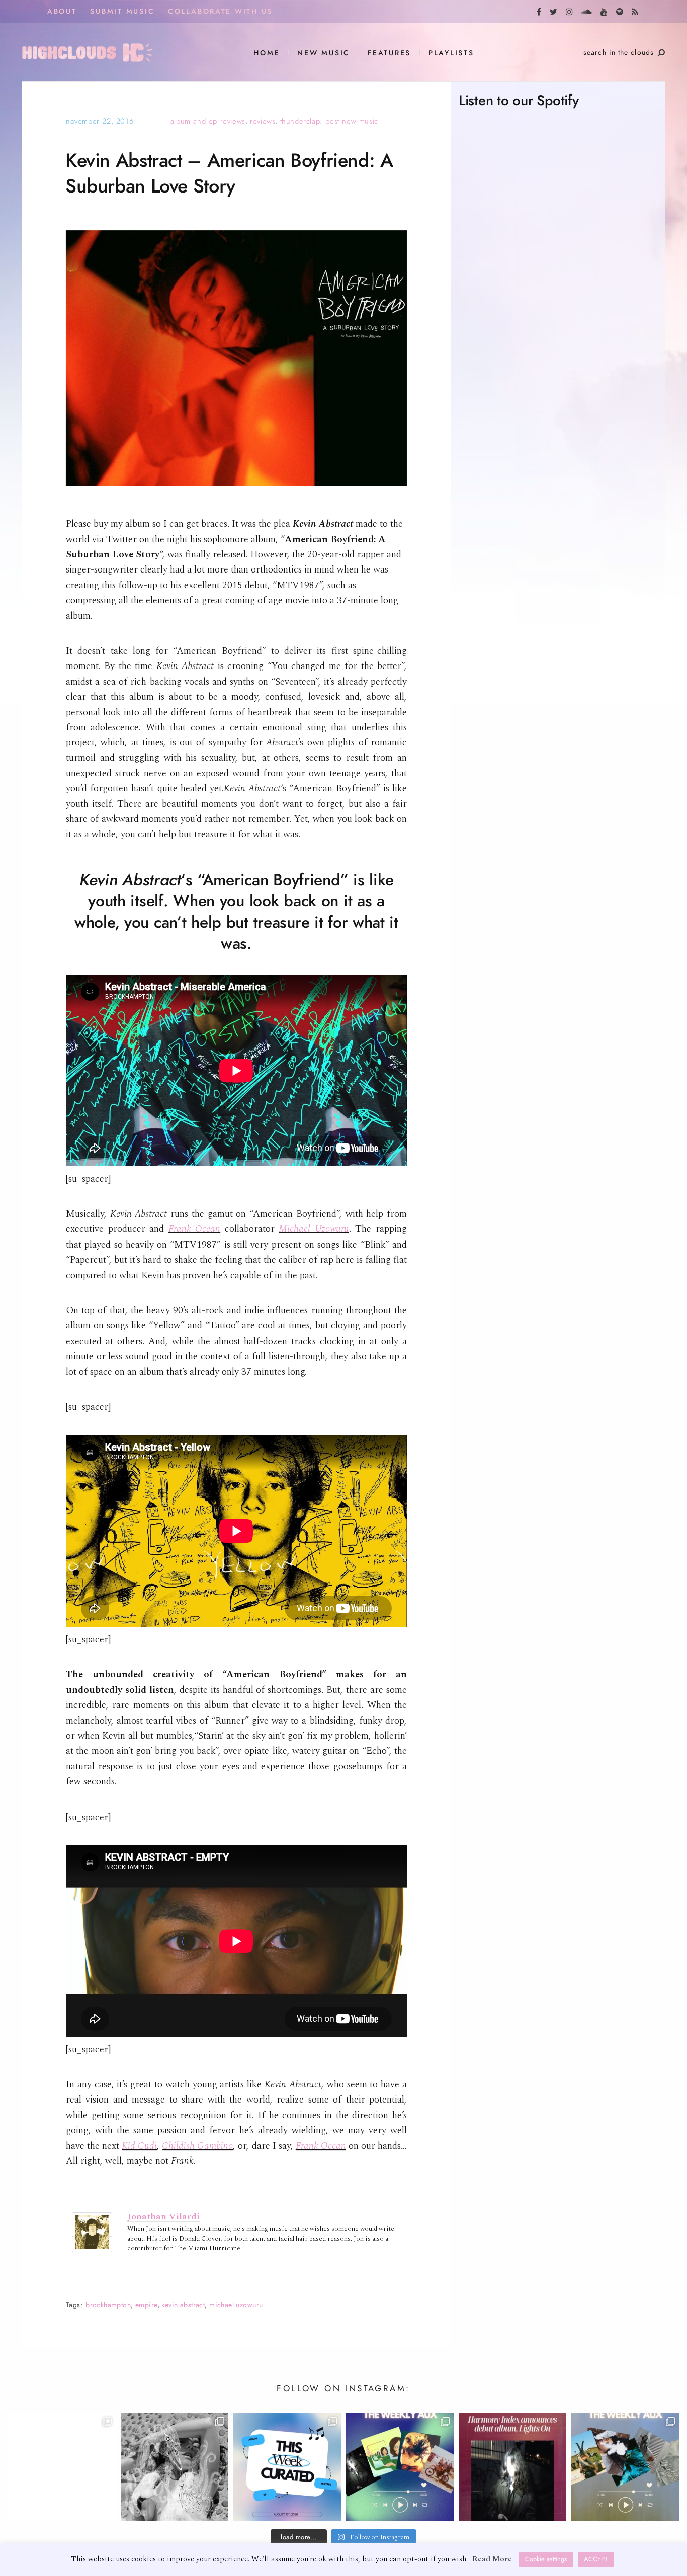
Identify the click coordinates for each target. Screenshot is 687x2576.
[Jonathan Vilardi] (92, 2232)
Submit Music (122, 11)
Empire (146, 2305)
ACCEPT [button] (596, 2559)
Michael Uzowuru (314, 1229)
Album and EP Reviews (208, 121)
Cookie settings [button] (546, 2559)
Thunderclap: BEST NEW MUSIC (329, 121)
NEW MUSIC (324, 53)
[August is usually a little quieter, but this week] (287, 2467)
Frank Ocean (195, 1229)
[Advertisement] (558, 521)
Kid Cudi (139, 2146)
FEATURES (389, 53)
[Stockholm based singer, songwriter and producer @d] (62, 2467)
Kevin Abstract (183, 2305)
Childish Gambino (197, 2146)
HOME (267, 53)
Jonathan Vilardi (163, 2216)
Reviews (263, 121)
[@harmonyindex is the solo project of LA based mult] (512, 2467)
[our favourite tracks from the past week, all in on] (625, 2467)
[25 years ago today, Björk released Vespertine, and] (175, 2467)
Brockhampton (108, 2305)
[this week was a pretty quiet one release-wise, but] (400, 2467)
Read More (492, 2559)
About (62, 11)
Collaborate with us (220, 11)
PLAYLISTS (451, 53)
